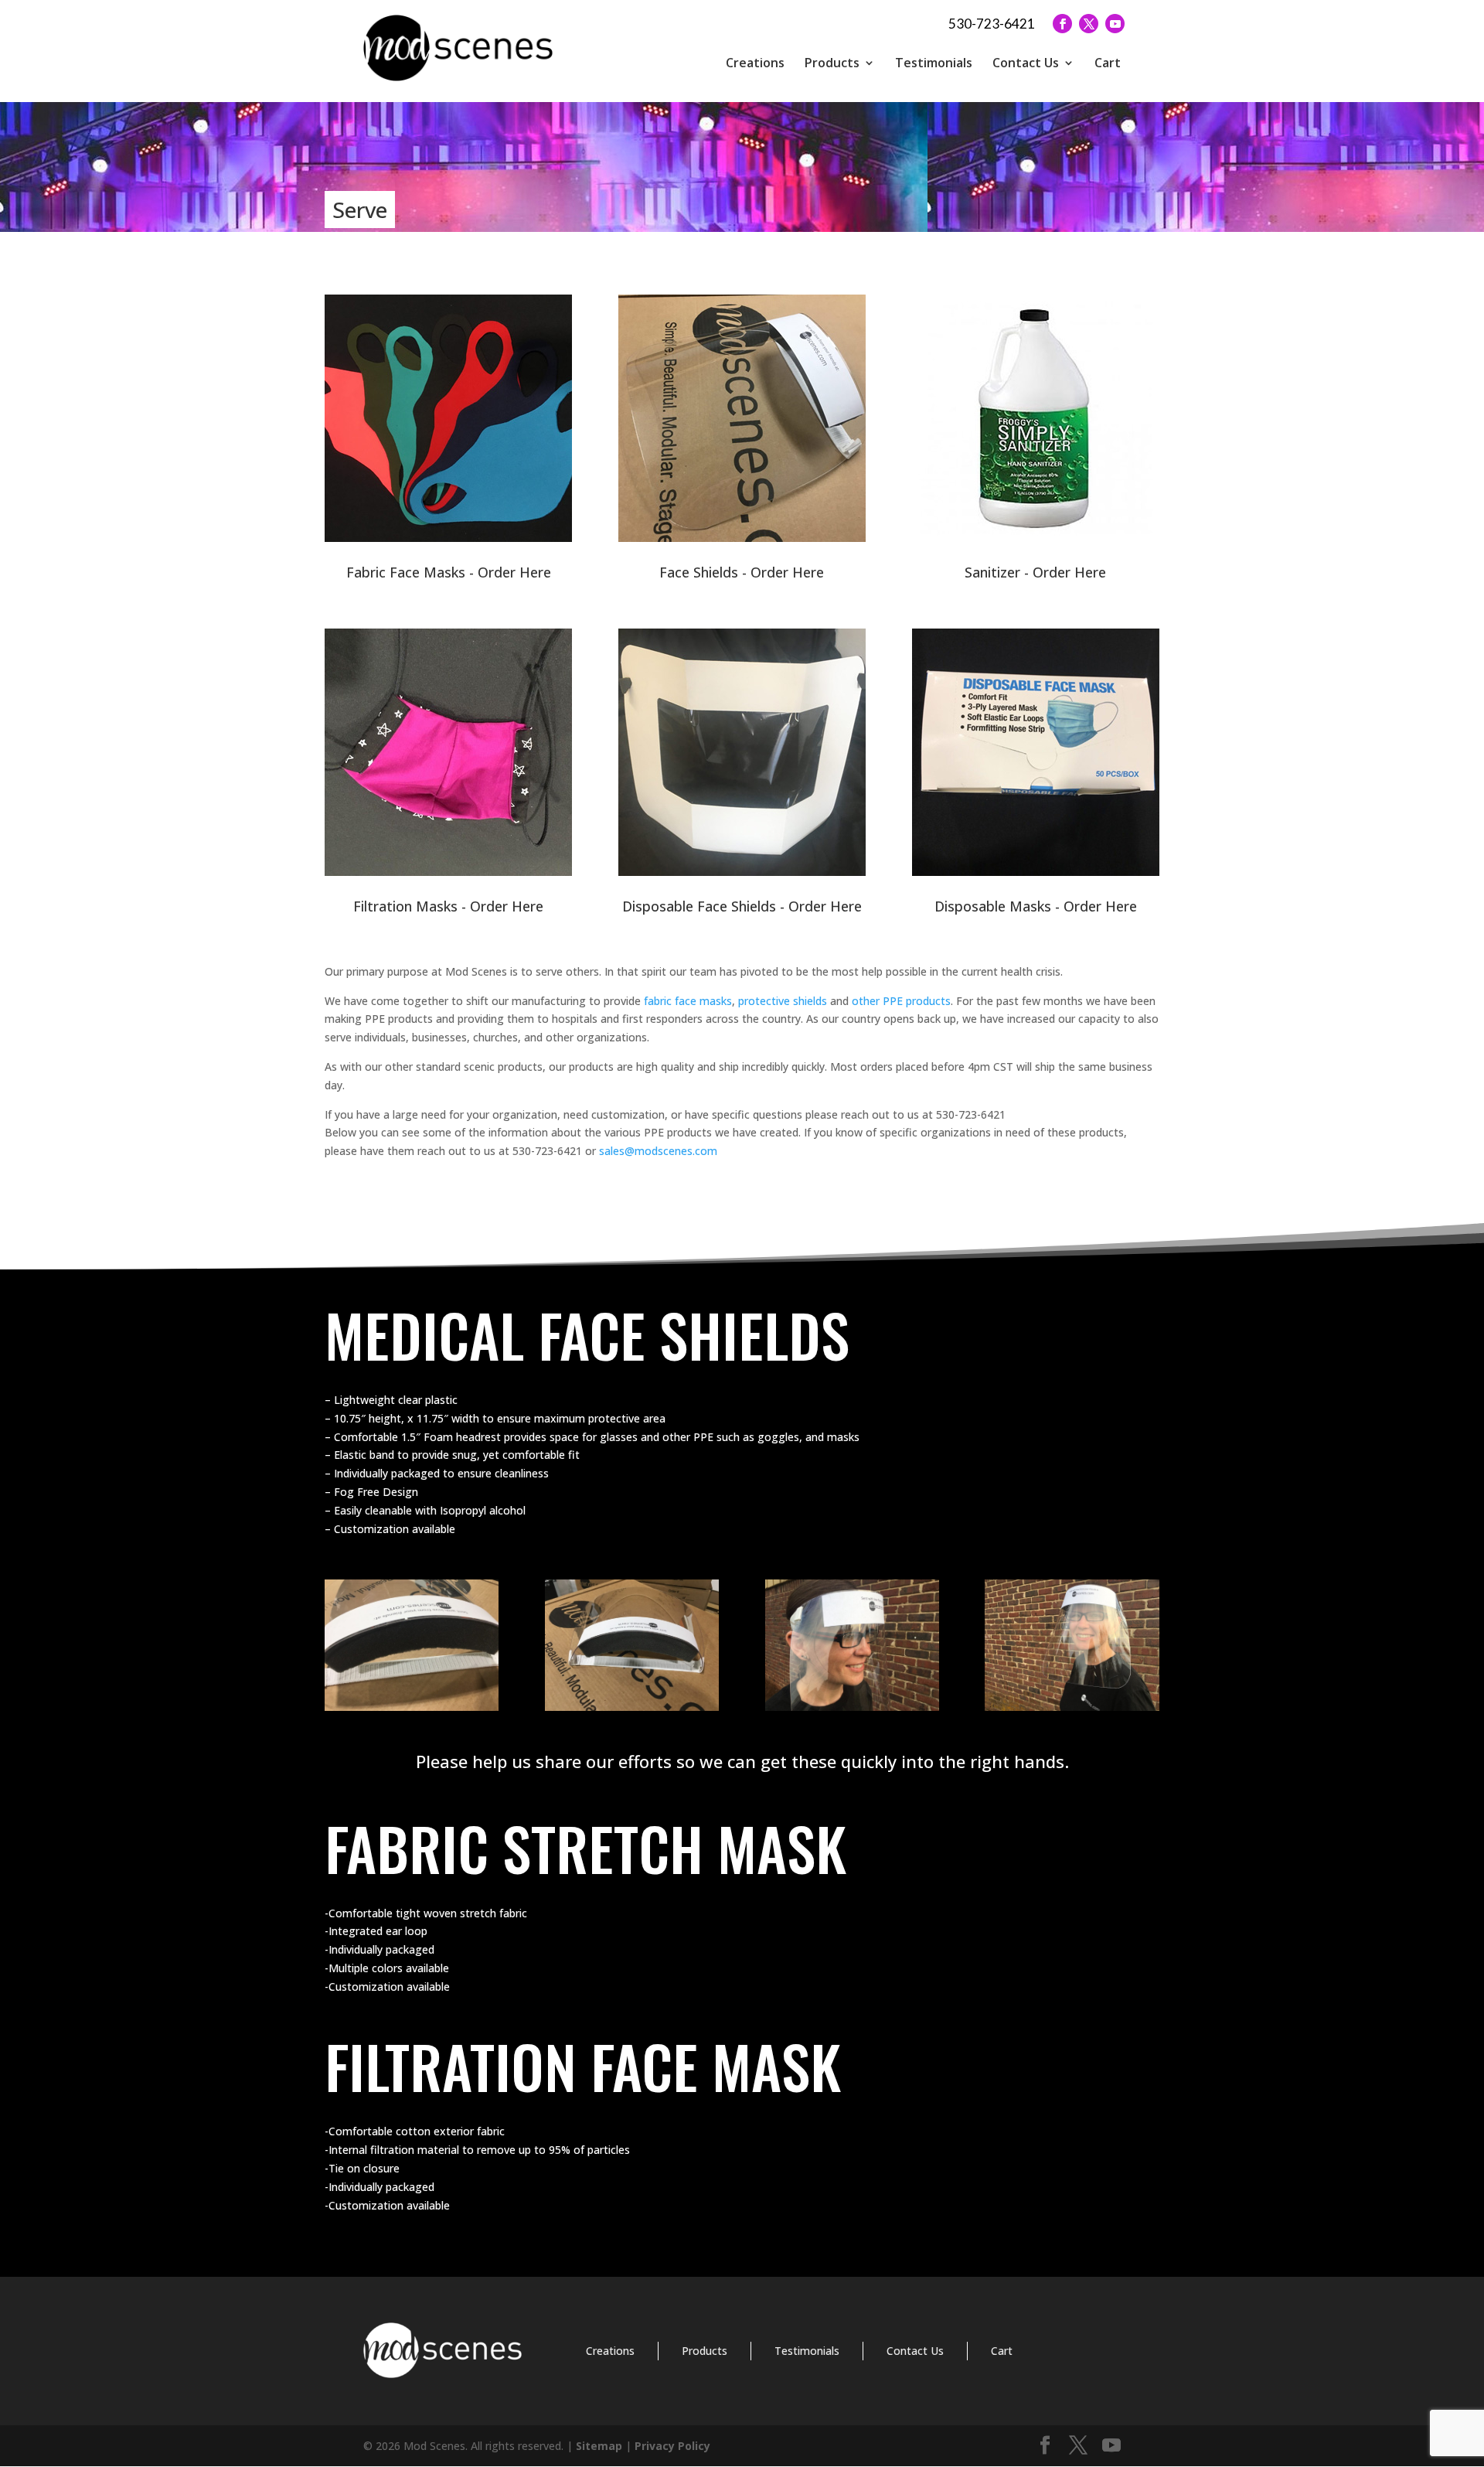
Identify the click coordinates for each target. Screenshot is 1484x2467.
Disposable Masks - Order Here (1036, 906)
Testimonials (934, 63)
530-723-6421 (992, 24)
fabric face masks (688, 1001)
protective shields (783, 1001)
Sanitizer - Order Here (1035, 572)
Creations (755, 63)
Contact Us (1026, 63)
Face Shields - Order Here (742, 572)
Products (832, 63)
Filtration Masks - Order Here (448, 906)
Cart (1108, 63)
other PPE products (901, 1001)
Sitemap (599, 2446)
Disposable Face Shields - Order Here (742, 906)
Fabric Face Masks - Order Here (449, 572)
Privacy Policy (672, 2446)
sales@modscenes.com (658, 1151)
